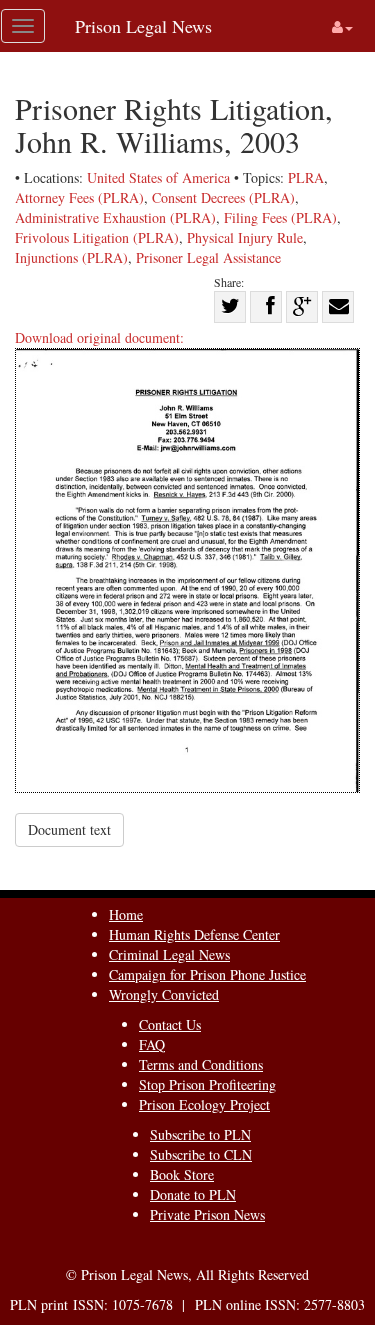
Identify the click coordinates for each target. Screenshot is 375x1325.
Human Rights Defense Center (194, 934)
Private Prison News (207, 1214)
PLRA (306, 177)
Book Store (182, 1174)
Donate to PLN (193, 1194)
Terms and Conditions (201, 1064)
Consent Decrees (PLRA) (223, 197)
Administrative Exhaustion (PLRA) (115, 217)
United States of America (158, 177)
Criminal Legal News (169, 954)
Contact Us (170, 1024)
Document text (69, 829)
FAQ (152, 1044)
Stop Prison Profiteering (207, 1084)
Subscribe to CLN (201, 1154)
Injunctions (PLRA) (71, 257)
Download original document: (99, 337)
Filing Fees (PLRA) (280, 217)
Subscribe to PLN (200, 1134)
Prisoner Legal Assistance (208, 257)
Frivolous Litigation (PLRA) (97, 237)
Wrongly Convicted (164, 994)
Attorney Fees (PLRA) (79, 197)
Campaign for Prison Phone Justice (207, 974)
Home (126, 914)
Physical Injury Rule (245, 237)
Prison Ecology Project (204, 1104)
